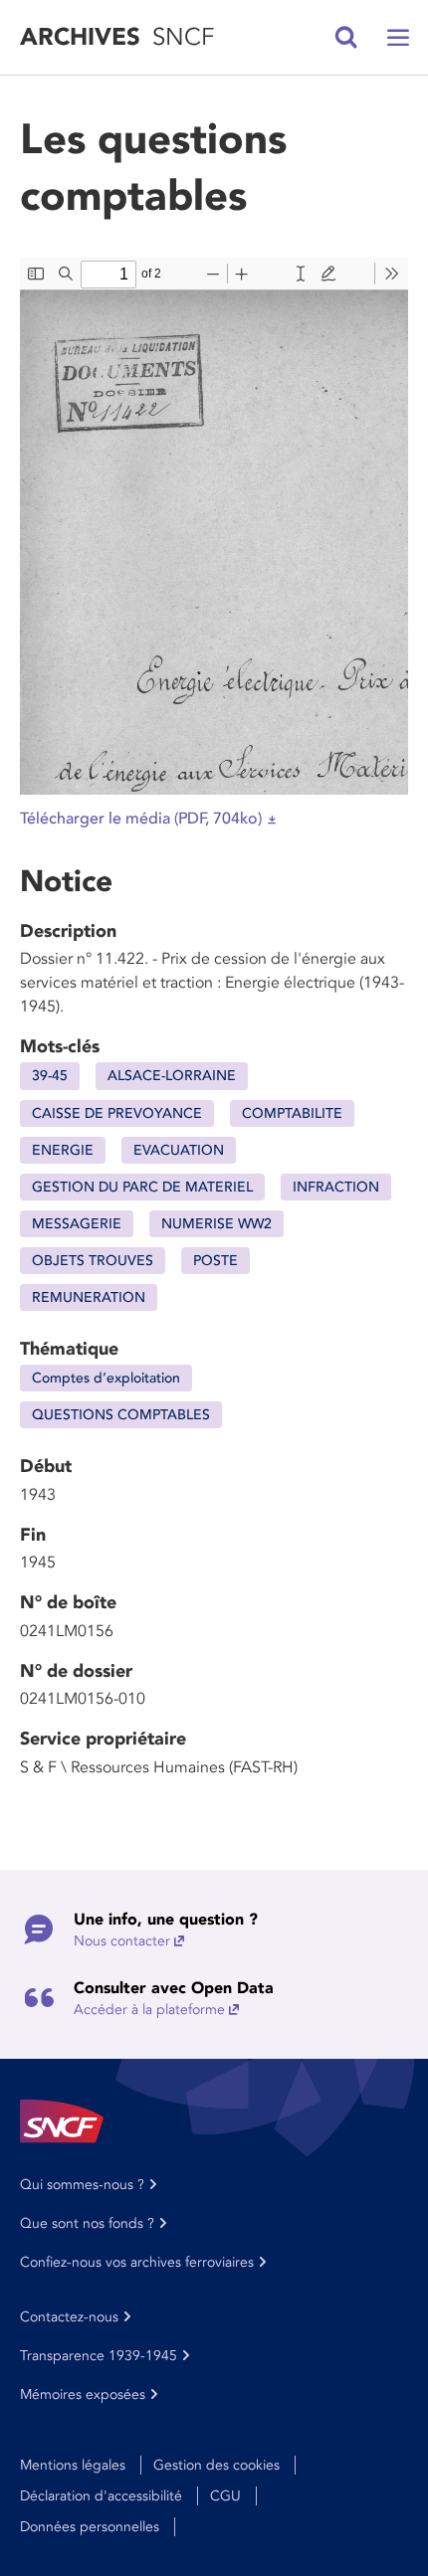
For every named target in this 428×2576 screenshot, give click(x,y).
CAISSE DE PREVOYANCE (117, 1113)
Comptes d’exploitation (106, 1378)
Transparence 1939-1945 (99, 2356)
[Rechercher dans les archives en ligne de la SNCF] (346, 38)
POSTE (215, 1261)
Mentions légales (73, 2465)
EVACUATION (179, 1150)
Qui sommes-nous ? (82, 2185)
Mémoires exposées (83, 2394)
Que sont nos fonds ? (87, 2223)
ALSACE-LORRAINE (172, 1076)
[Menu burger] (398, 38)
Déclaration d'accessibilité (101, 2496)
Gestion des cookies (216, 2465)
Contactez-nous (69, 2317)
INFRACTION (336, 1187)
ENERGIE (63, 1150)
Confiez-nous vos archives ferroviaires (137, 2262)
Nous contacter (122, 1941)
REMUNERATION (89, 1297)
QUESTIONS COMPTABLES (121, 1415)
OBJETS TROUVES (93, 1261)
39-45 (50, 1076)
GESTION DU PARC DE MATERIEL (142, 1187)
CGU (225, 2496)
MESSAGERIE (77, 1224)
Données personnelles (90, 2527)
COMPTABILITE (292, 1113)
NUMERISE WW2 (216, 1224)
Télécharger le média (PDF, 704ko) (141, 819)
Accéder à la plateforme (149, 2010)
